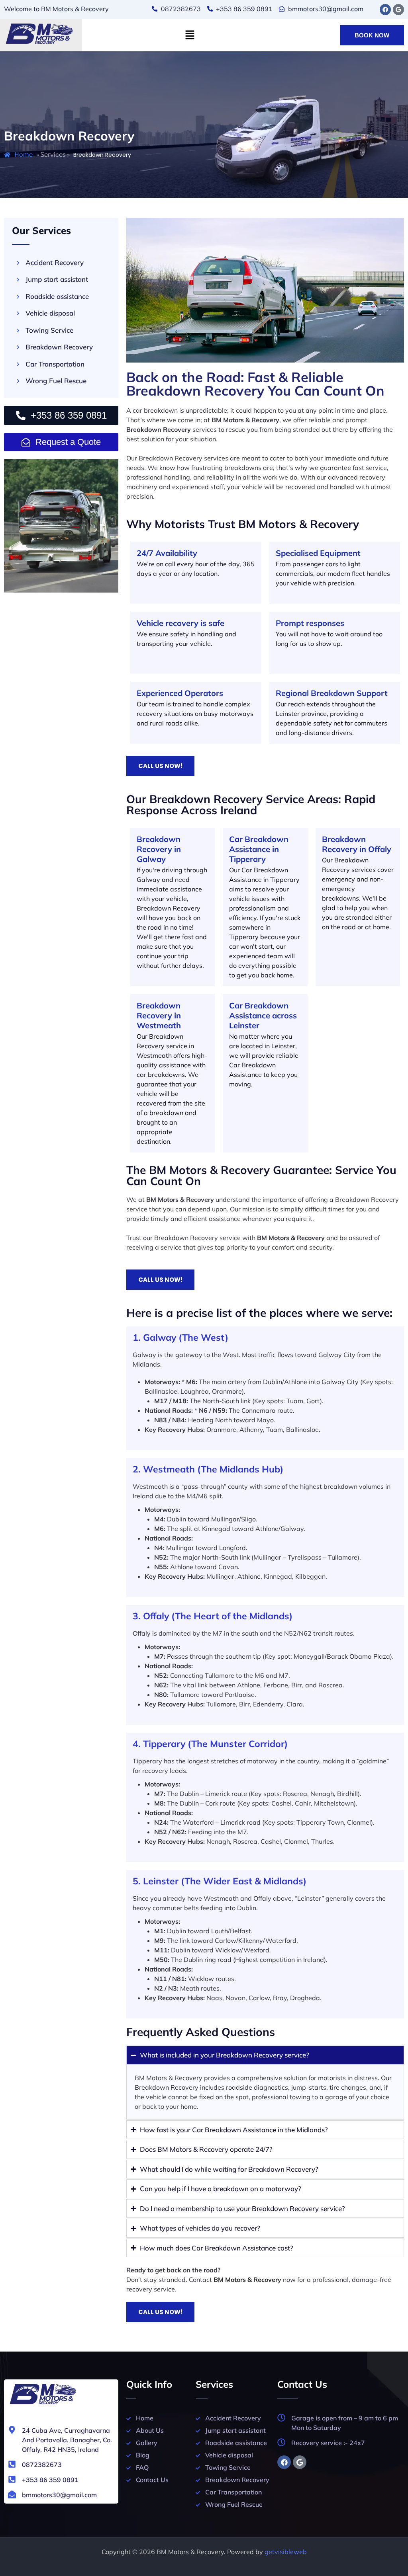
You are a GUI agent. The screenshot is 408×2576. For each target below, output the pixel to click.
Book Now (372, 35)
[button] (190, 35)
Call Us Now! (160, 766)
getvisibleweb (286, 2552)
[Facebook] (385, 10)
